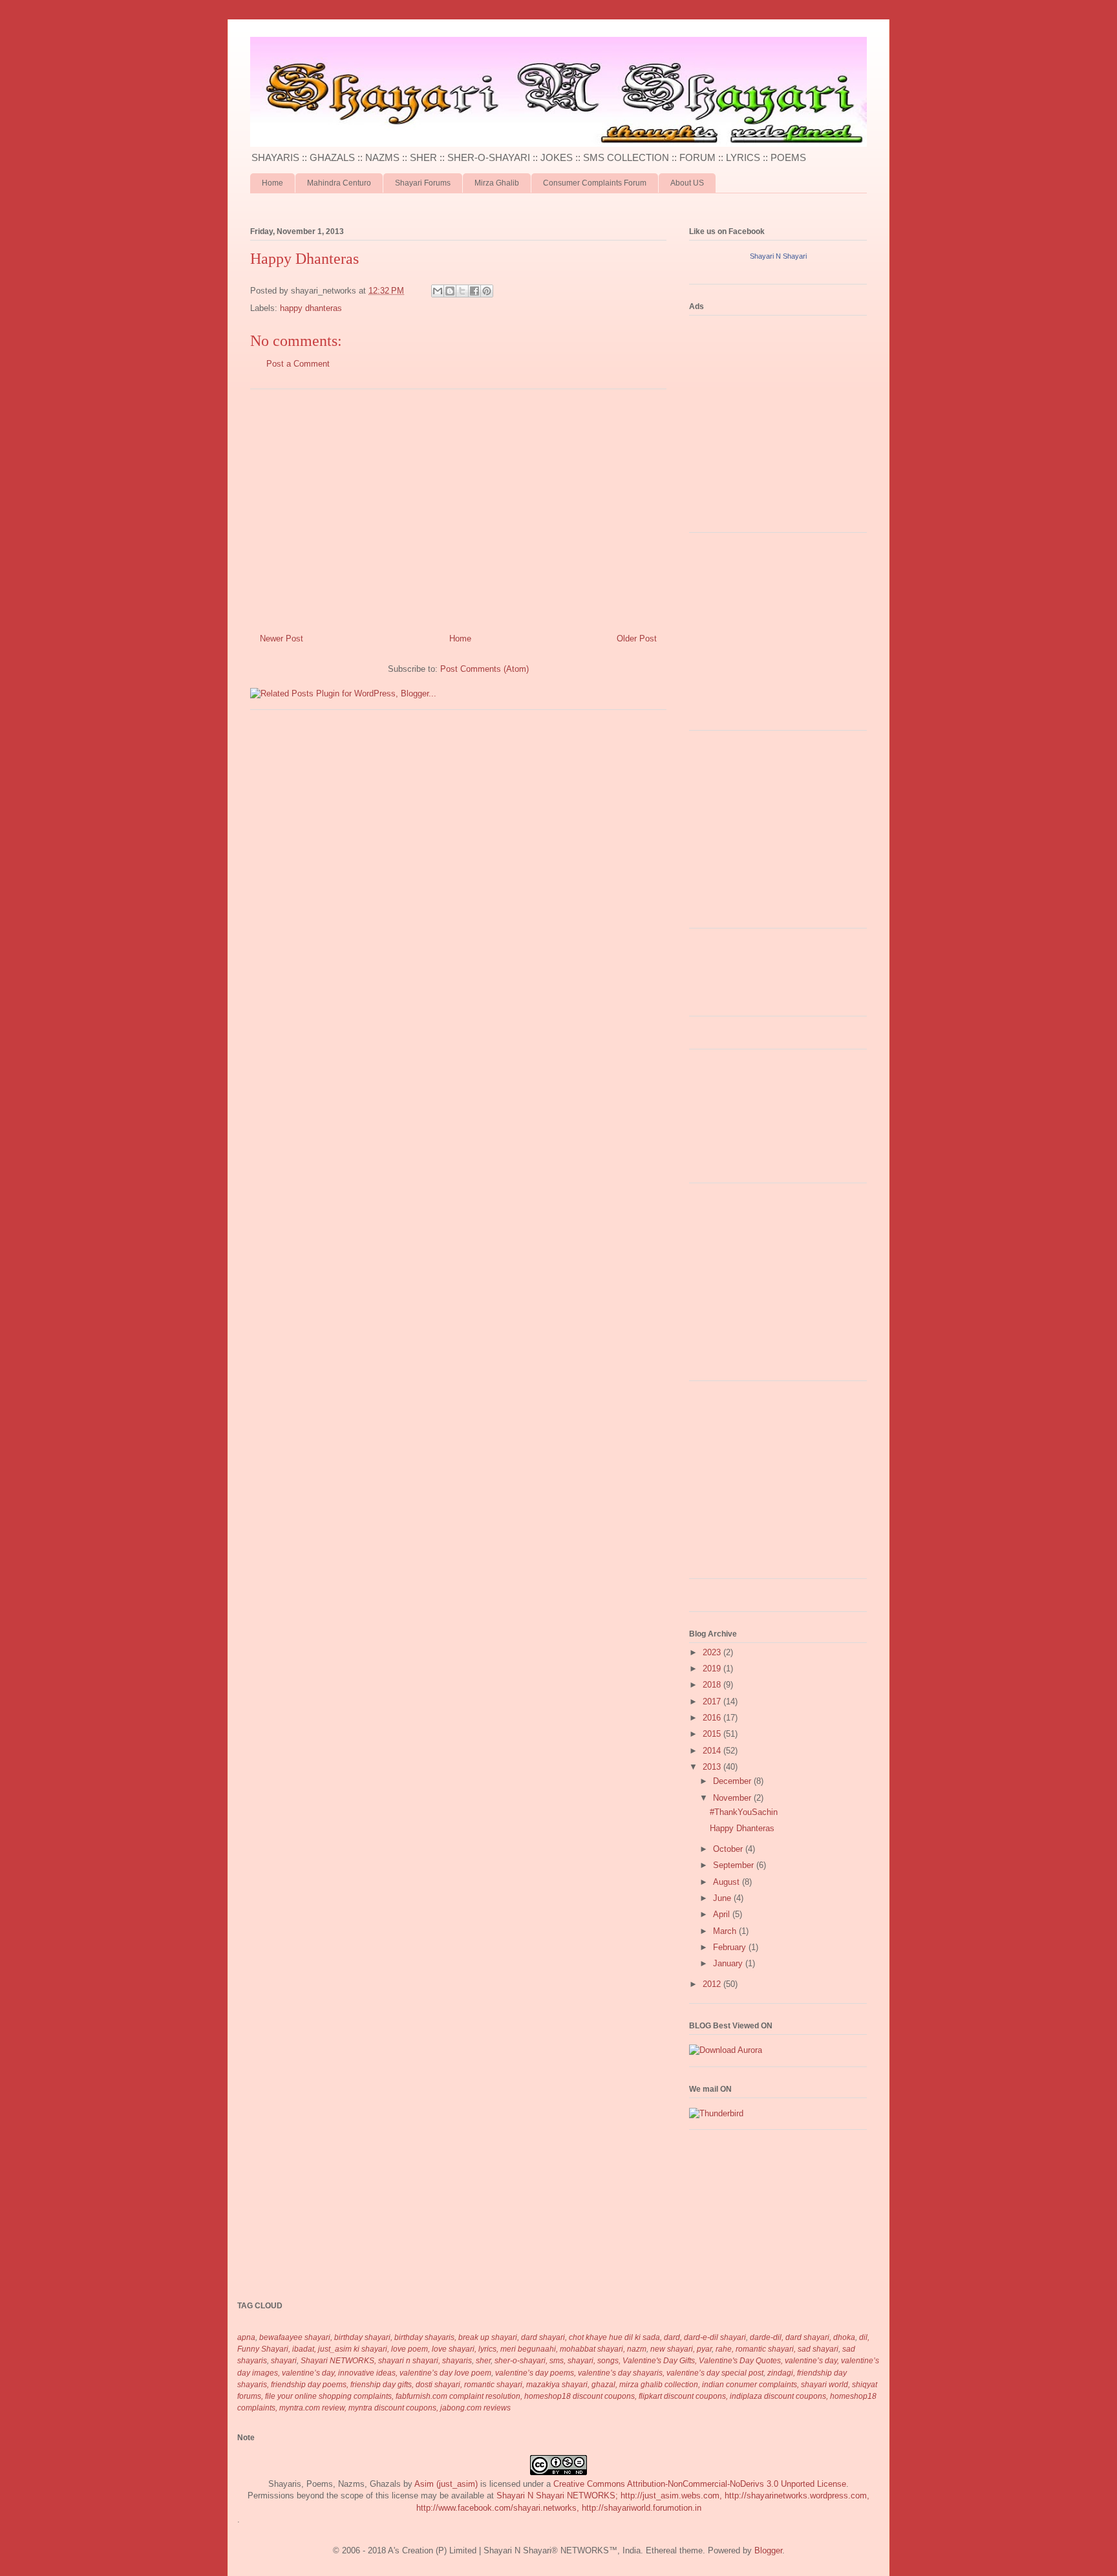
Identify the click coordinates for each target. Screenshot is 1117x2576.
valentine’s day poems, (536, 2373)
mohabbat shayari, (592, 2349)
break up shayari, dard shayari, (513, 2337)
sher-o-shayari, (521, 2361)
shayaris (457, 2361)
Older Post (637, 639)
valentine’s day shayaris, (621, 2373)
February (731, 1947)
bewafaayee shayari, (296, 2337)
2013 (713, 1767)
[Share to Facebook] (474, 291)
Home (272, 183)
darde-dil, (767, 2337)
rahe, (725, 2349)
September (735, 1865)
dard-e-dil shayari (715, 2337)
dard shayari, (808, 2337)
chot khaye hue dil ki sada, (615, 2337)
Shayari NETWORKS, (338, 2361)
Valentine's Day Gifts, (660, 2361)
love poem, (410, 2349)
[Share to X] (462, 291)
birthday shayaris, (425, 2337)
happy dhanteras (311, 308)
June (723, 1898)
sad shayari (818, 2349)
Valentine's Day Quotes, (741, 2361)
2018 (713, 1685)
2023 (713, 1652)
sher (483, 2361)
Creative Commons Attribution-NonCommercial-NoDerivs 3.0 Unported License (700, 2484)
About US (687, 183)
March (726, 1931)
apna (246, 2337)
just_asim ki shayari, (354, 2349)
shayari (284, 2361)
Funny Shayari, (264, 2349)
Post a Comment (298, 364)
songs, (609, 2361)
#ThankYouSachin (744, 1812)
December (733, 1781)
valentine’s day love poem (445, 2373)
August (728, 1882)
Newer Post (282, 639)
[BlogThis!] (450, 291)
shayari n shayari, (409, 2361)
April (723, 1914)
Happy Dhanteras (742, 1828)
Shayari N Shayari (778, 256)
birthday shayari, (363, 2337)
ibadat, (304, 2349)
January (729, 1963)
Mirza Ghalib (497, 183)
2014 (713, 1751)
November (733, 1798)
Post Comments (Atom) (484, 669)
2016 (713, 1718)
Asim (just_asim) (446, 2484)
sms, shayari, (572, 2361)
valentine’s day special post (715, 2373)
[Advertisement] (458, 506)
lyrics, (488, 2349)
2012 (713, 1984)
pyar (704, 2349)
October (729, 1849)
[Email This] (438, 291)
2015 (713, 1734)
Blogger (768, 2550)
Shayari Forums (423, 183)
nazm (637, 2349)
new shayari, (673, 2349)
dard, (673, 2337)
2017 (713, 1701)
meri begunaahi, (529, 2349)
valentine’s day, (812, 2361)
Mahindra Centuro (339, 183)
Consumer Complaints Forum (595, 183)
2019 (713, 1669)
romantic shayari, (766, 2349)
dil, (864, 2337)
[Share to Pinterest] (487, 291)
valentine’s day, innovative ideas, (340, 2373)
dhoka (844, 2337)
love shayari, (454, 2349)
